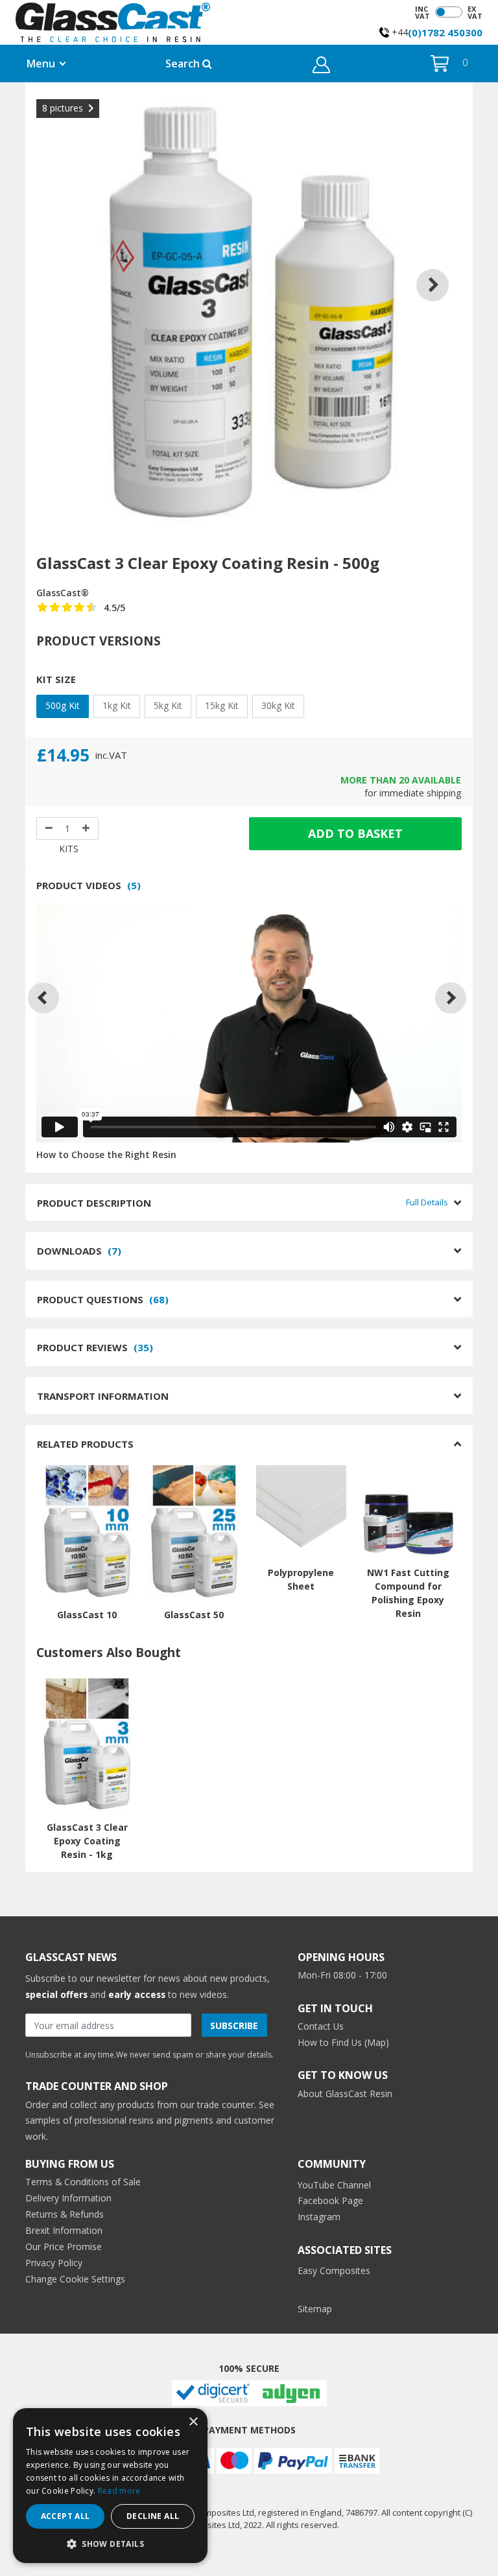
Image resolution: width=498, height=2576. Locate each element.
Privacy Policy (54, 2263)
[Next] (451, 998)
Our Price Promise (64, 2246)
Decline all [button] (153, 2516)
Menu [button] (41, 64)
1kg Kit (117, 705)
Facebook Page (330, 2200)
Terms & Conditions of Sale (83, 2182)
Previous (56, 269)
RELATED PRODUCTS (85, 1444)
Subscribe (234, 2025)
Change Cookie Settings (75, 2279)
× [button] (193, 2422)
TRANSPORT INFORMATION (103, 1396)
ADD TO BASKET (355, 833)
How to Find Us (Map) (343, 2042)
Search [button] (184, 64)
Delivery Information (68, 2198)
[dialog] (110, 2486)
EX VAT (475, 12)
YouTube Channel (334, 2185)
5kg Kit (168, 705)
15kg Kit (222, 705)
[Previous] (43, 998)
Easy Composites (334, 2270)
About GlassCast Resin (345, 2094)
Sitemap (315, 2309)
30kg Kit (278, 705)
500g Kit (63, 705)
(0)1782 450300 (445, 32)
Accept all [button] (65, 2516)
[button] (321, 66)
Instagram (319, 2217)
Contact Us (321, 2026)
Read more (119, 2491)
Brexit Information (64, 2230)
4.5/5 (114, 608)
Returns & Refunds (65, 2214)
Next (442, 269)
